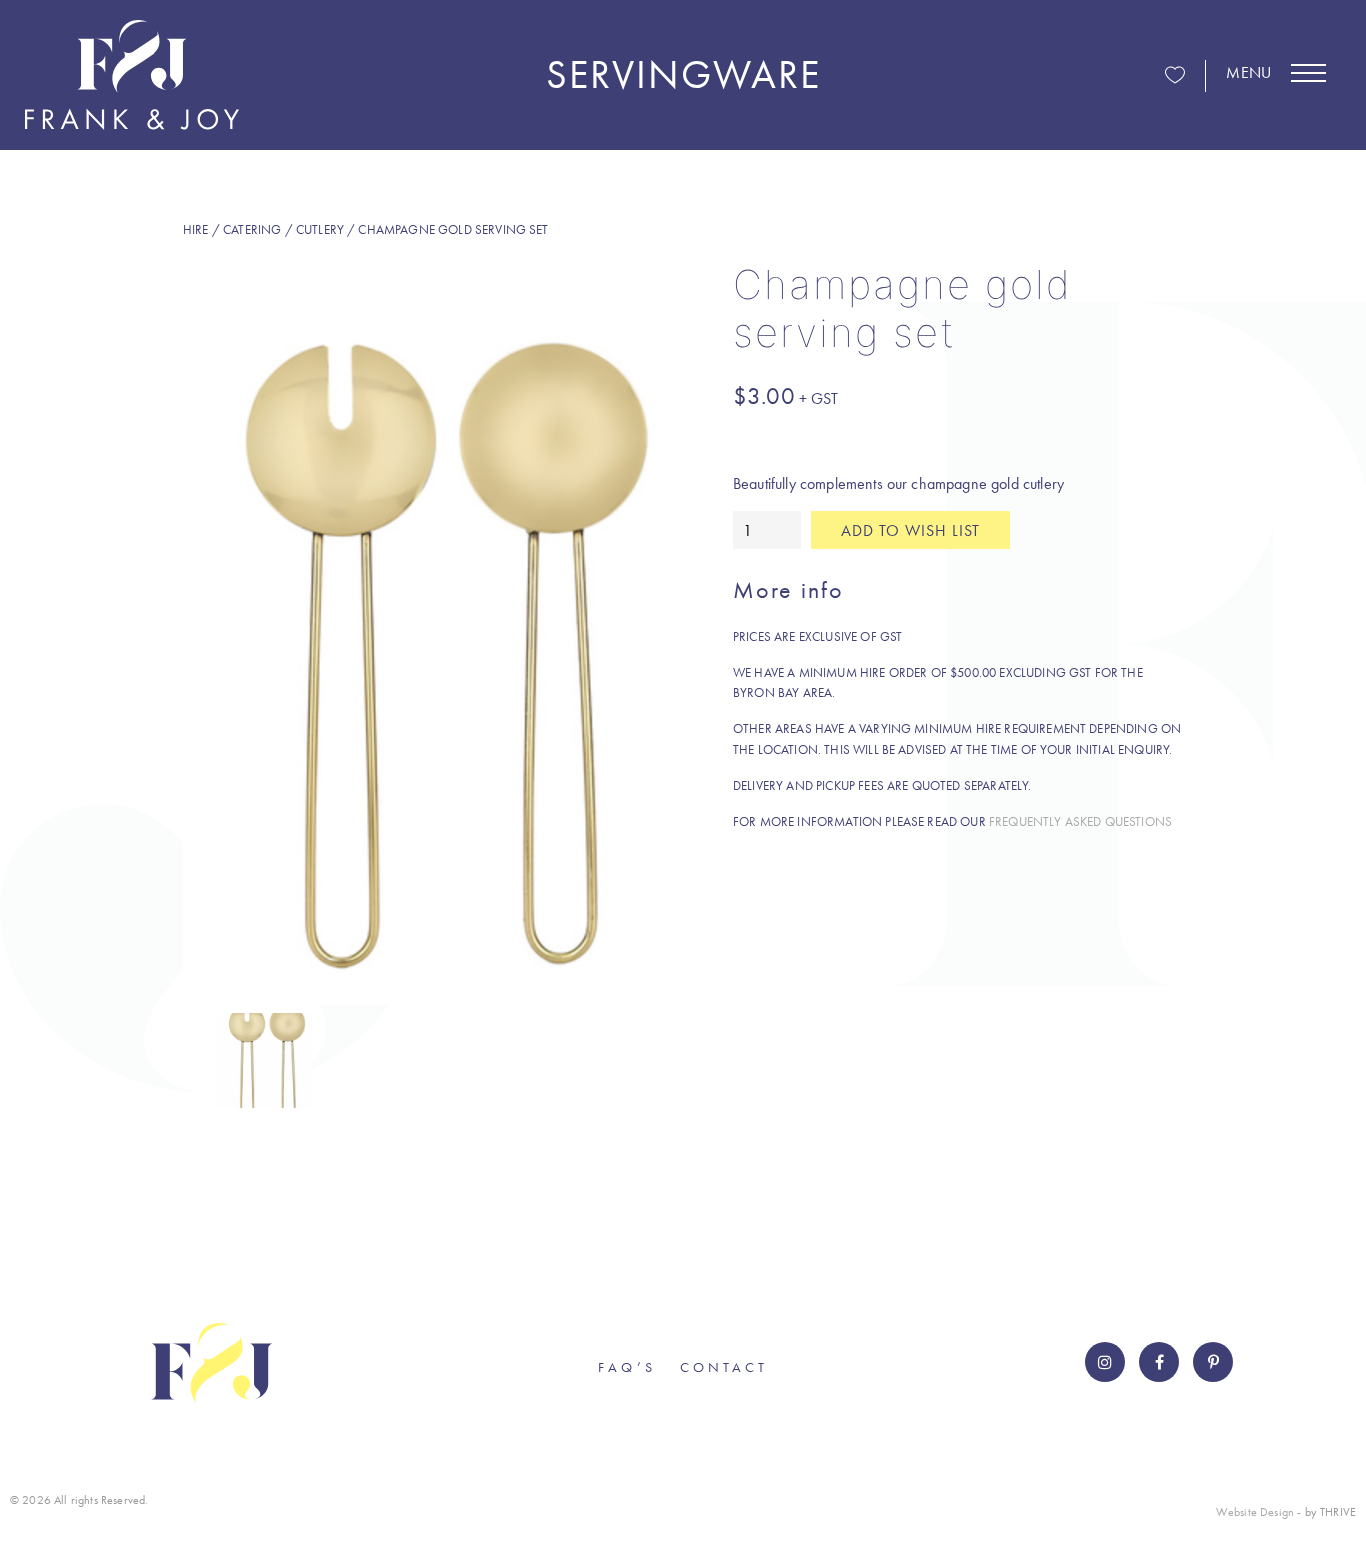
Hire (196, 229)
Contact (724, 1367)
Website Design (1255, 1512)
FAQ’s (627, 1367)
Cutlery (320, 229)
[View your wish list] (1175, 76)
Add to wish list (910, 530)
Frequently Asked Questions (1080, 821)
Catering (252, 229)
